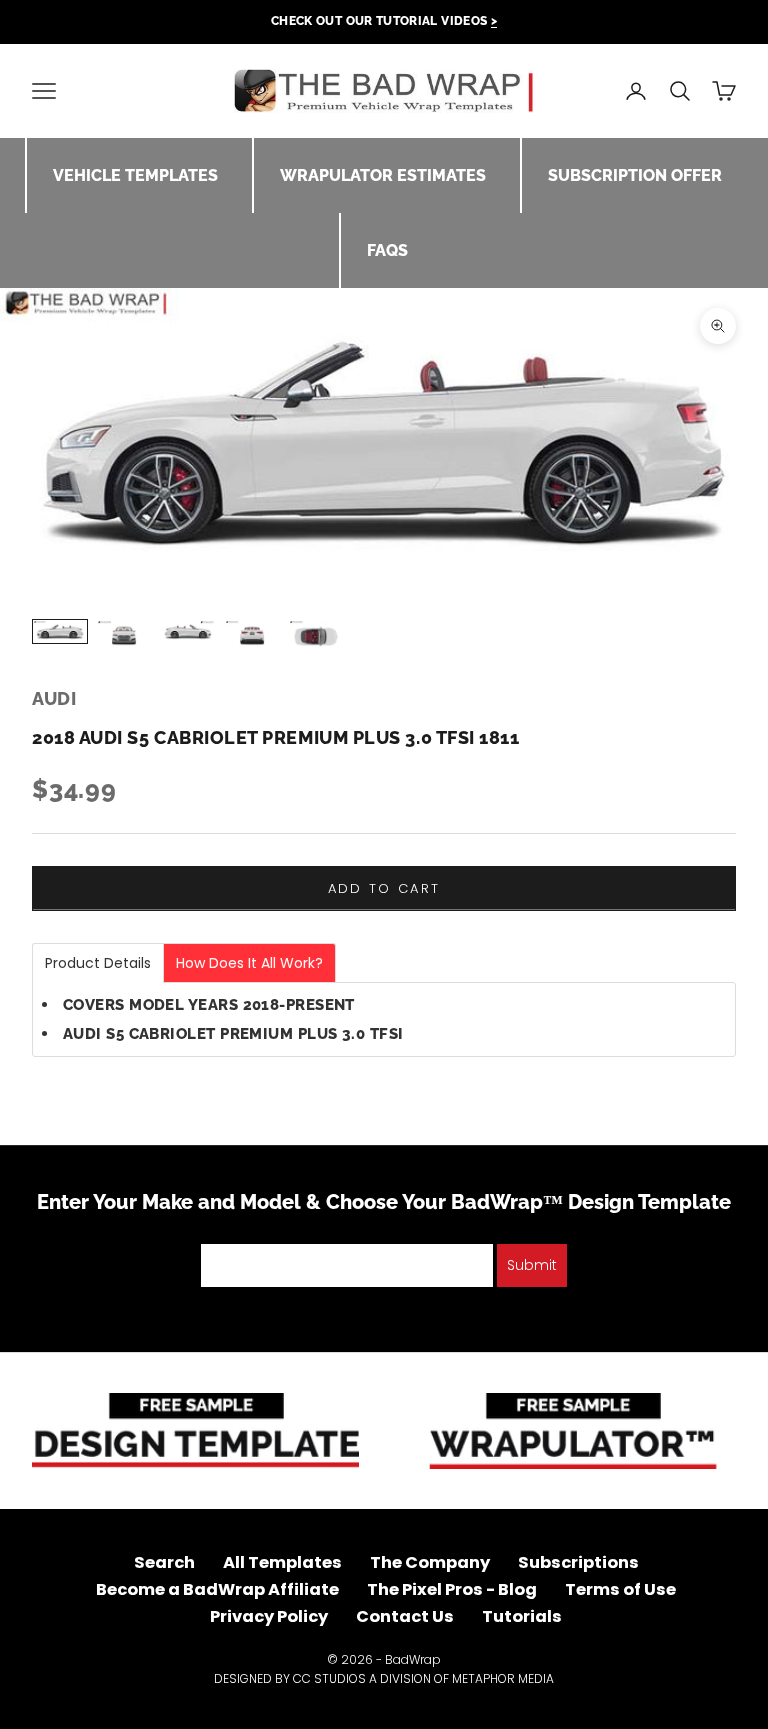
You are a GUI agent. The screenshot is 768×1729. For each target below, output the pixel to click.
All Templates (282, 1562)
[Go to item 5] (316, 636)
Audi (54, 698)
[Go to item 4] (252, 635)
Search (164, 1562)
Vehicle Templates (135, 175)
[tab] (98, 963)
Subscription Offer (635, 175)
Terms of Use (620, 1589)
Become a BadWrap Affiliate (217, 1589)
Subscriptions (578, 1562)
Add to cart (384, 888)
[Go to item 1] (60, 631)
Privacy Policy (269, 1616)
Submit (532, 1265)
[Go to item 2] (124, 635)
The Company (430, 1562)
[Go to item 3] (188, 631)
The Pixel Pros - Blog (452, 1589)
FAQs (387, 250)
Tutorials (522, 1616)
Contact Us (405, 1616)
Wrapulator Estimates (383, 175)
